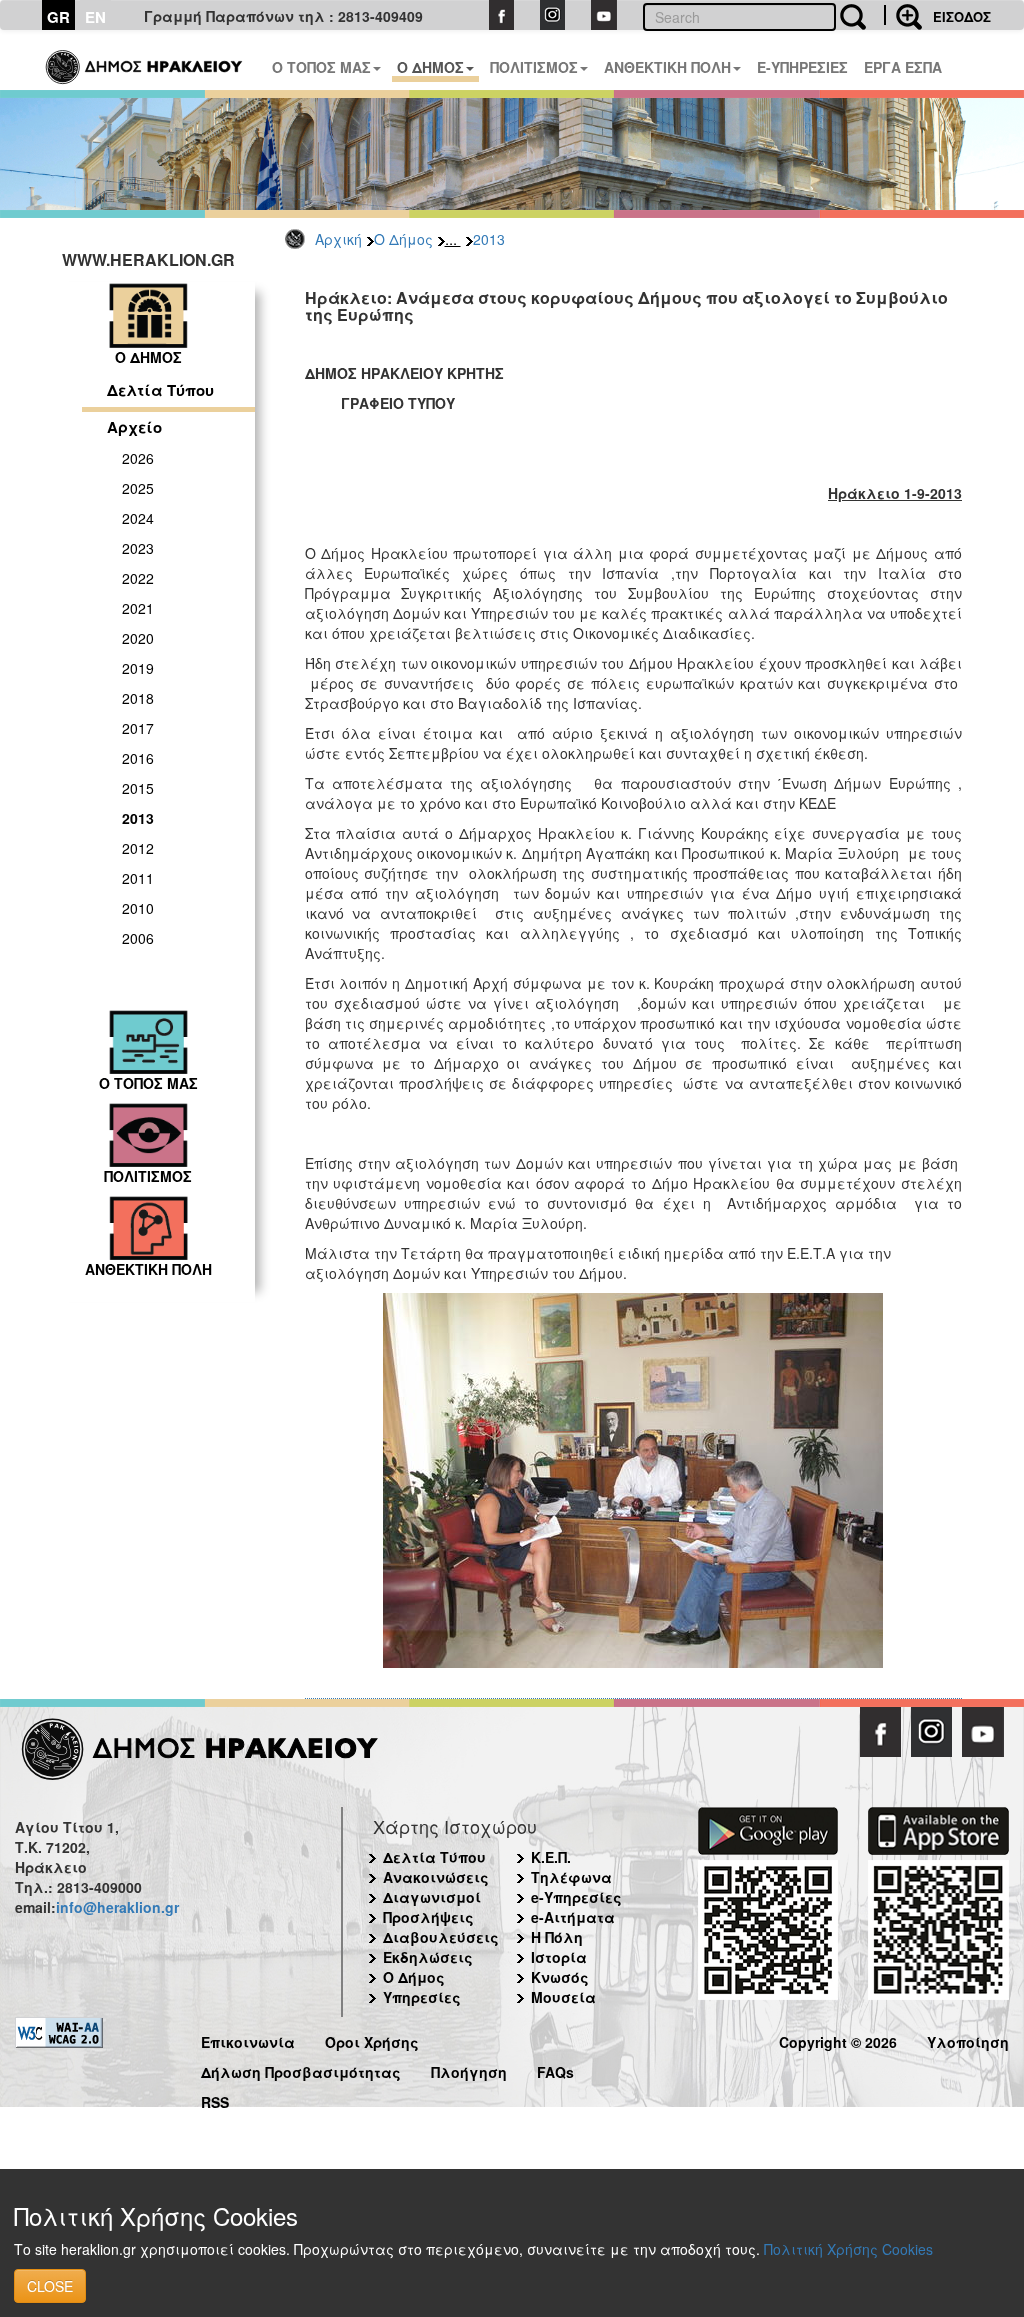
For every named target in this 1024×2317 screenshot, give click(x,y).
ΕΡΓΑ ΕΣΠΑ (903, 67)
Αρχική (338, 239)
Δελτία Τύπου (160, 390)
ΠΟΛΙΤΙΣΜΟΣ (534, 67)
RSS (215, 2099)
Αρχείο (134, 427)
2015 (138, 788)
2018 (138, 698)
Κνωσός (560, 1977)
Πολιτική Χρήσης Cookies (848, 2249)
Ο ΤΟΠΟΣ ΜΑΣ (321, 67)
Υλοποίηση (968, 2039)
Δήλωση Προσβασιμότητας (301, 2069)
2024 (138, 518)
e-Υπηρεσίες (576, 1897)
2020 (138, 638)
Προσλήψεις (428, 1917)
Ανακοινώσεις (436, 1877)
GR (58, 17)
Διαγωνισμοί (432, 1897)
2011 (138, 878)
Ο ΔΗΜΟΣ (430, 67)
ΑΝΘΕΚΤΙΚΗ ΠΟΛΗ (667, 67)
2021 (138, 608)
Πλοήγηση (469, 2069)
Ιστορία (559, 1957)
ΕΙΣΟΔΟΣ (962, 16)
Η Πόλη (557, 1937)
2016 (138, 758)
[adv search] (903, 15)
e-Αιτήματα (573, 1917)
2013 (489, 239)
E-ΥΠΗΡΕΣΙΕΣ (802, 67)
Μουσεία (563, 1997)
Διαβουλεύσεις (441, 1937)
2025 (138, 488)
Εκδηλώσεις (428, 1957)
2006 (138, 938)
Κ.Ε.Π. (551, 1857)
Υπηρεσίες (422, 1997)
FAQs (555, 2069)
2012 (138, 848)
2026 (138, 458)
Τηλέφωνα (571, 1877)
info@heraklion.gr (117, 1907)
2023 (138, 548)
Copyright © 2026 (838, 2039)
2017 (138, 728)
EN (95, 17)
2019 (138, 668)
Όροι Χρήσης (372, 2039)
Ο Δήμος (403, 239)
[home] (145, 60)
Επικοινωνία (248, 2039)
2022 (138, 578)
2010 (138, 908)
